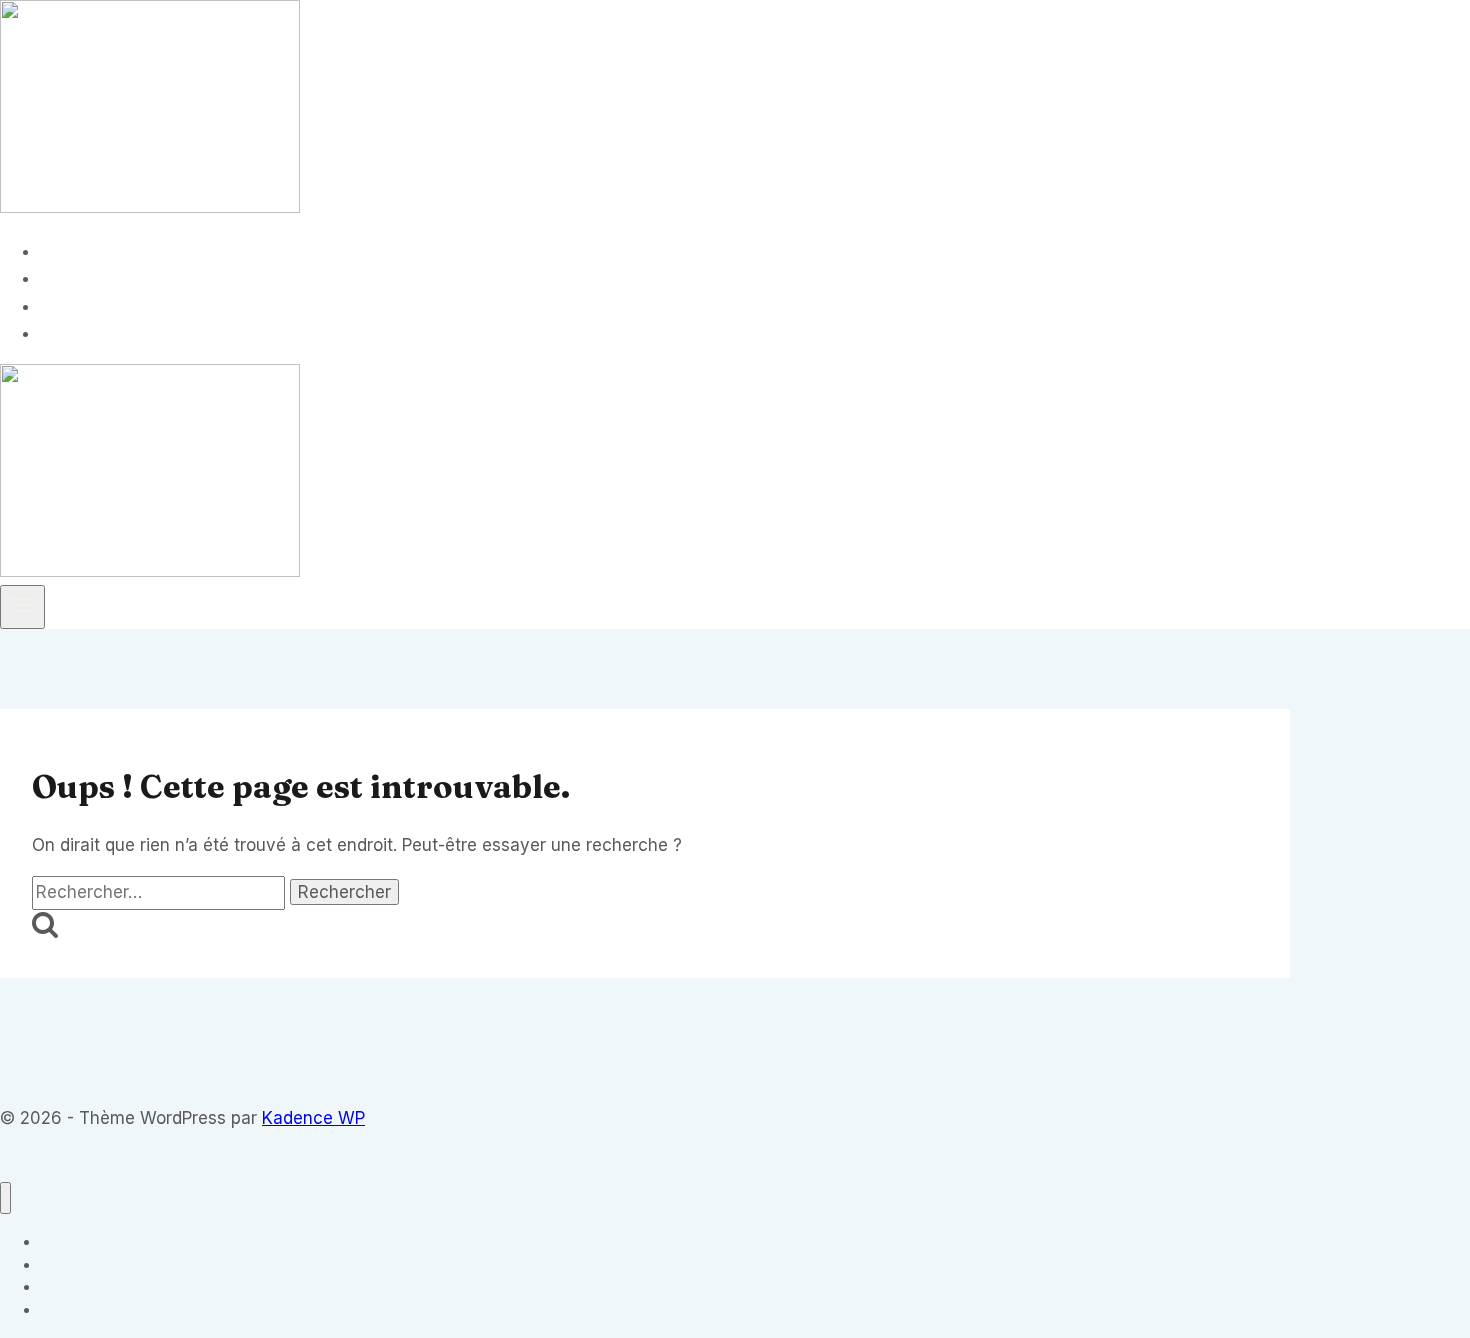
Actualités (93, 306)
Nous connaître (113, 333)
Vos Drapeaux (108, 251)
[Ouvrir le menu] (22, 607)
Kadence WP (313, 1118)
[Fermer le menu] (5, 1198)
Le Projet (87, 278)
